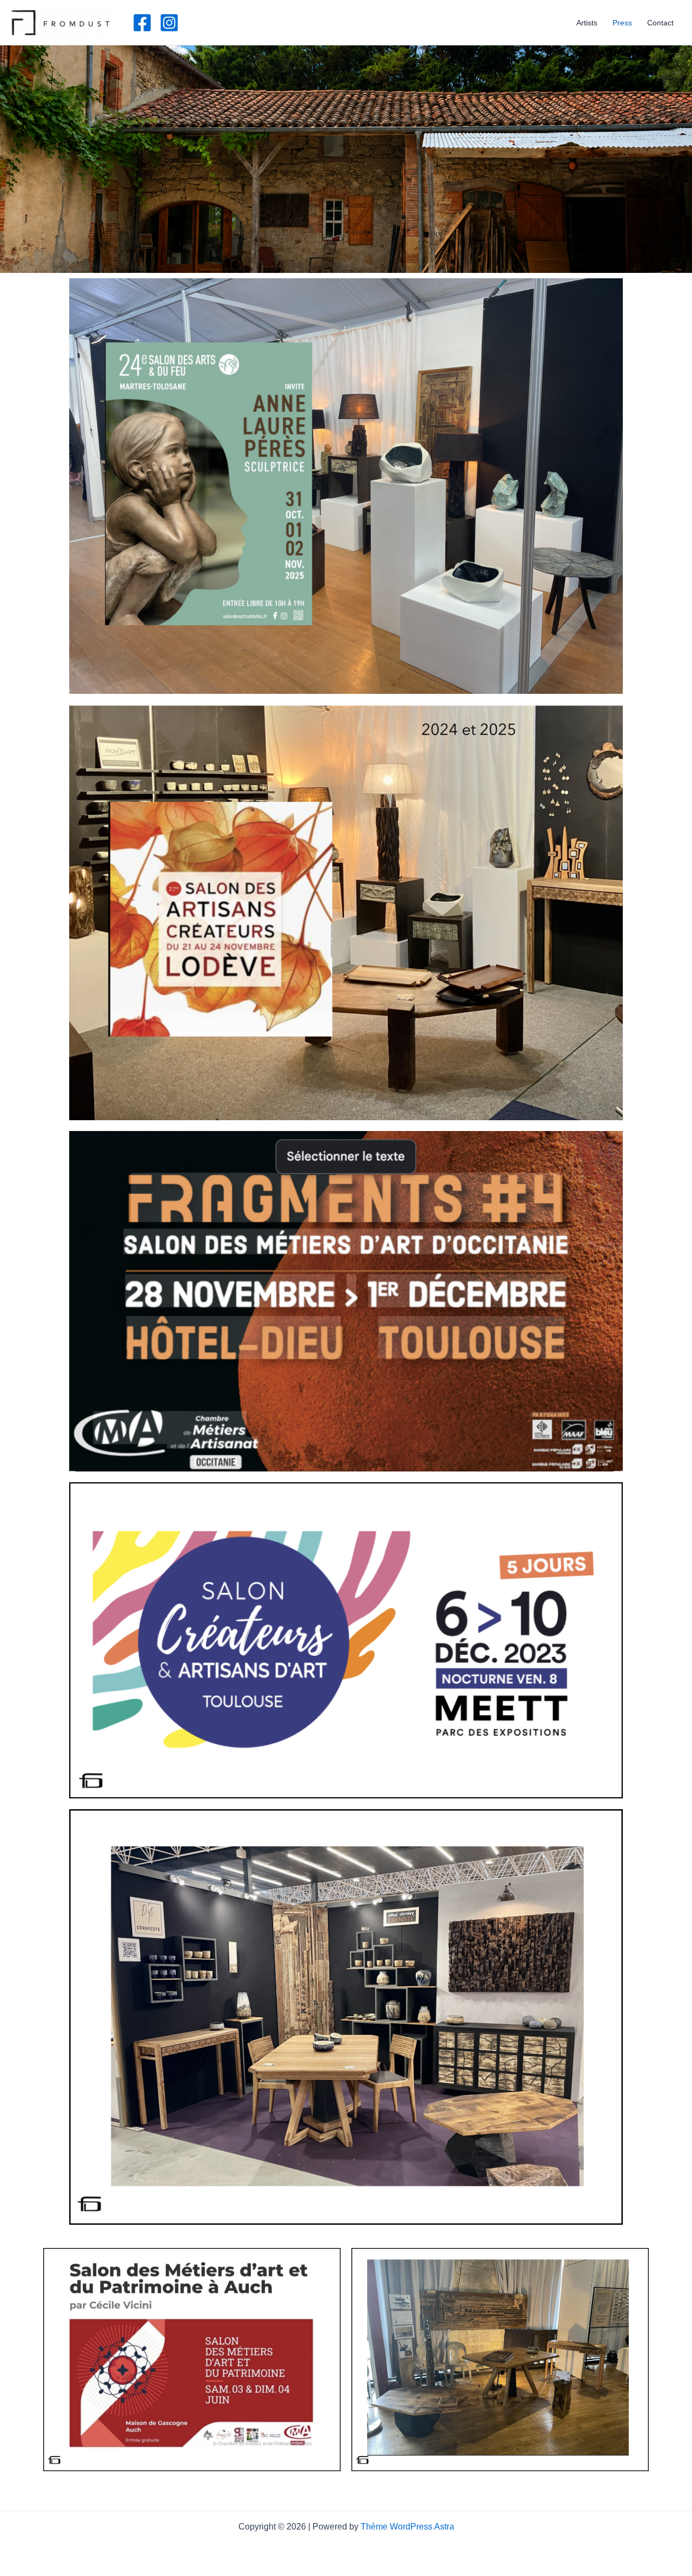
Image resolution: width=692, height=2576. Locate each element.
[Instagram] (169, 23)
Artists (587, 23)
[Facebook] (142, 23)
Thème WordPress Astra (407, 2527)
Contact (660, 23)
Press (622, 23)
